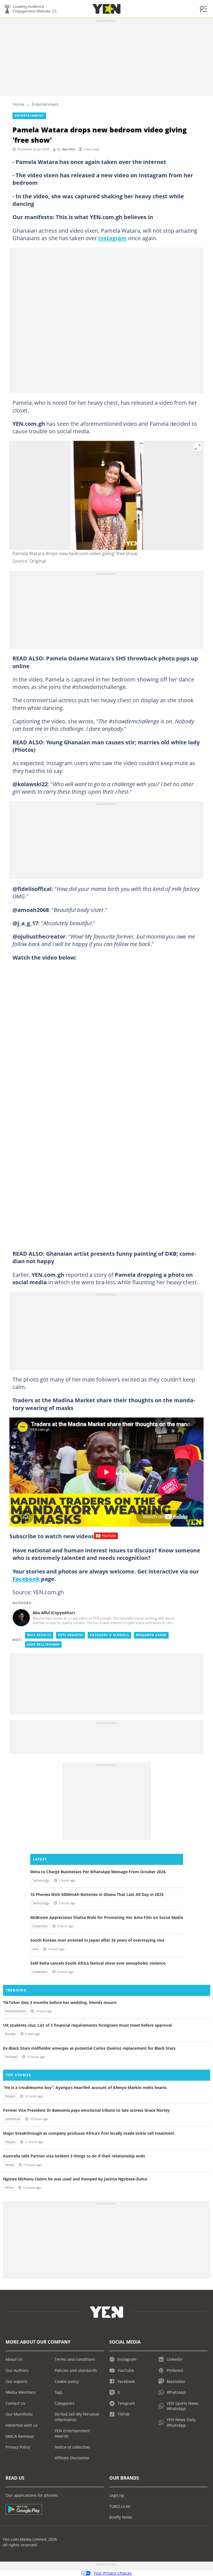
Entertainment (45, 104)
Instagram (112, 238)
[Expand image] (198, 447)
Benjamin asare (151, 1635)
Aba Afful (69, 149)
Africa (9, 2188)
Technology (41, 1880)
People (10, 2096)
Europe (10, 2034)
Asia (35, 1949)
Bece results (39, 1635)
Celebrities (40, 1926)
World (10, 2165)
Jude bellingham (43, 1644)
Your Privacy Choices (113, 2573)
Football (11, 2057)
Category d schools (109, 1635)
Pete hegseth (70, 1635)
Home (18, 104)
